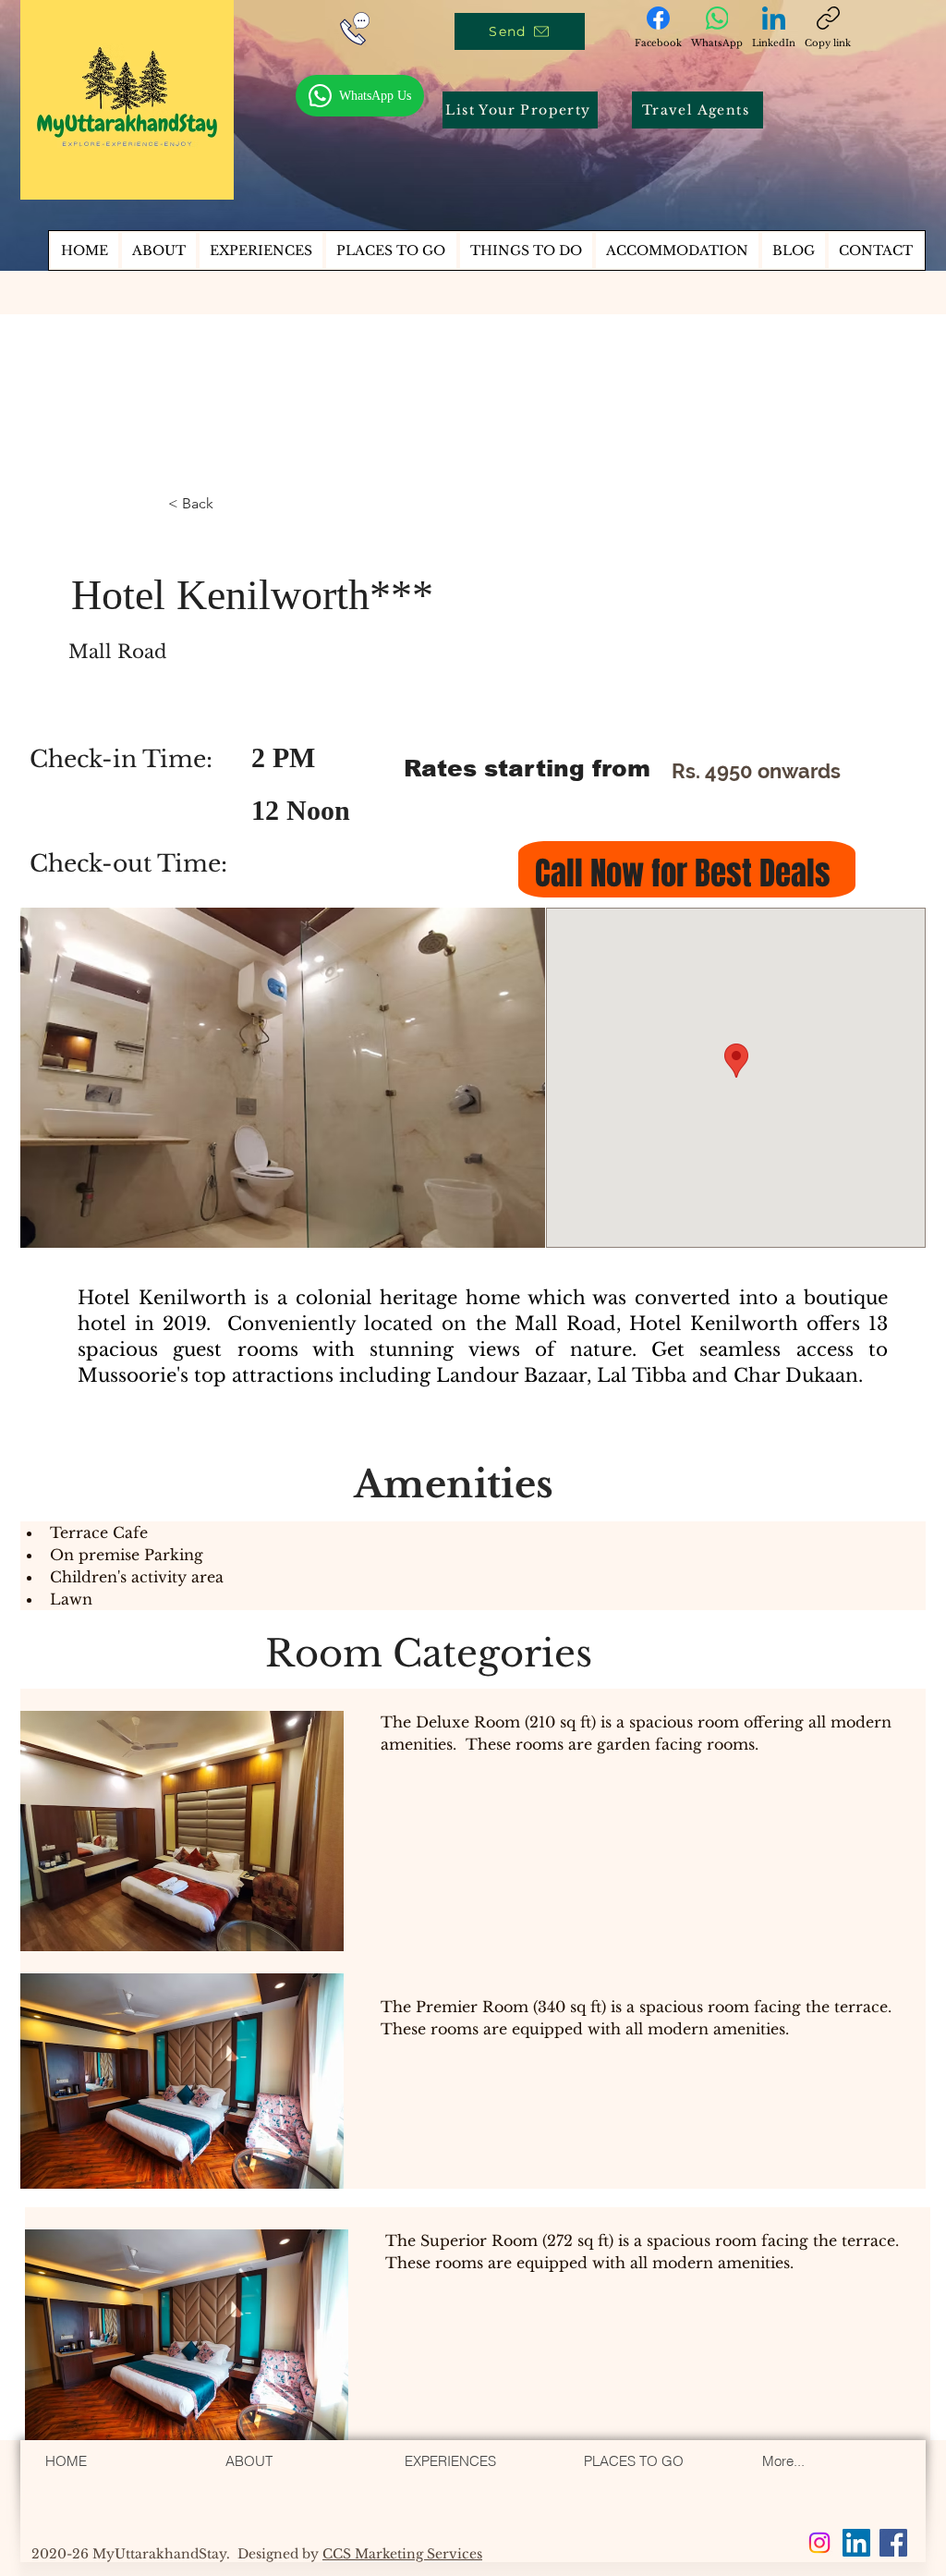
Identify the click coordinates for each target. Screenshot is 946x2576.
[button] (526, 250)
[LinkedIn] (856, 2543)
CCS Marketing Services (402, 2554)
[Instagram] (819, 2543)
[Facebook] (893, 2543)
